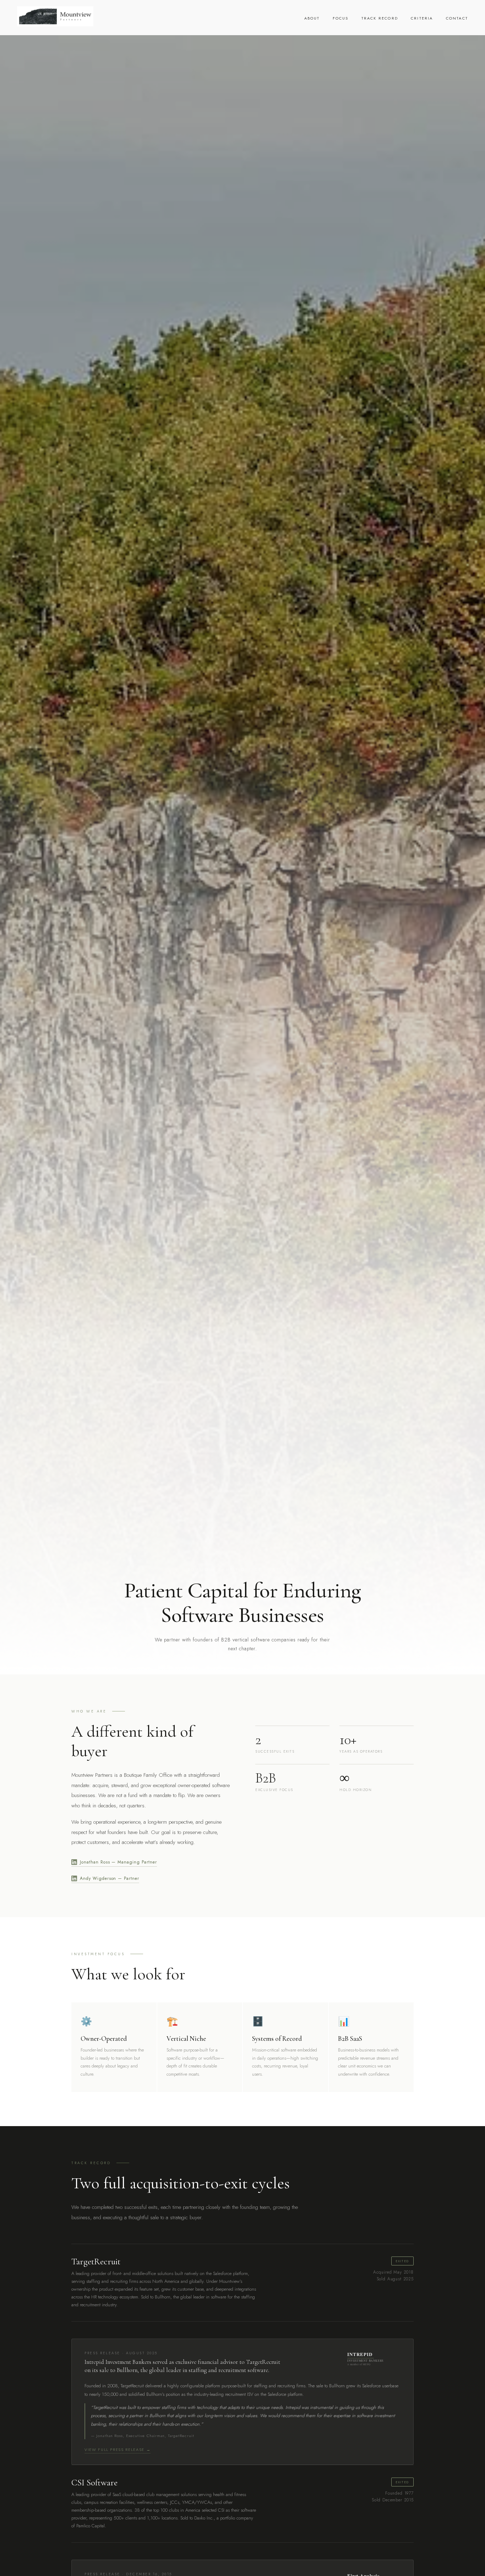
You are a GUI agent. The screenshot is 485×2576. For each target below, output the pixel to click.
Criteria (422, 18)
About (312, 18)
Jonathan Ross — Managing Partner (118, 1862)
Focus (341, 18)
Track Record (380, 18)
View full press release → (118, 2449)
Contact (457, 18)
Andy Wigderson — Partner (110, 1878)
